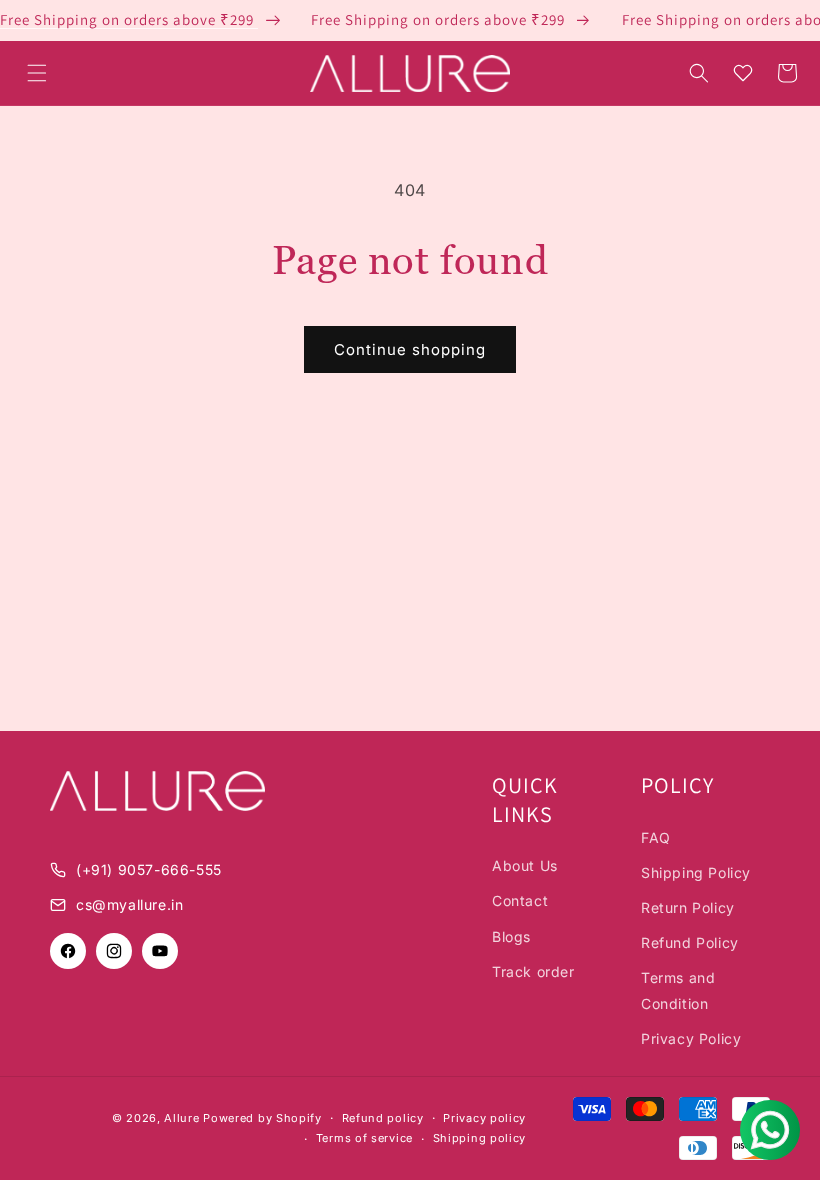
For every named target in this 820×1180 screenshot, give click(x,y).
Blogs (511, 936)
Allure (181, 1118)
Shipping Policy (696, 872)
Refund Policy (690, 942)
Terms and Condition (678, 990)
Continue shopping (410, 349)
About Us (525, 865)
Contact (520, 900)
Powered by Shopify (262, 1118)
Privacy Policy (691, 1038)
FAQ (656, 837)
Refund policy (383, 1118)
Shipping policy (480, 1138)
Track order (533, 971)
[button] (37, 73)
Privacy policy (484, 1118)
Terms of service (364, 1138)
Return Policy (688, 907)
